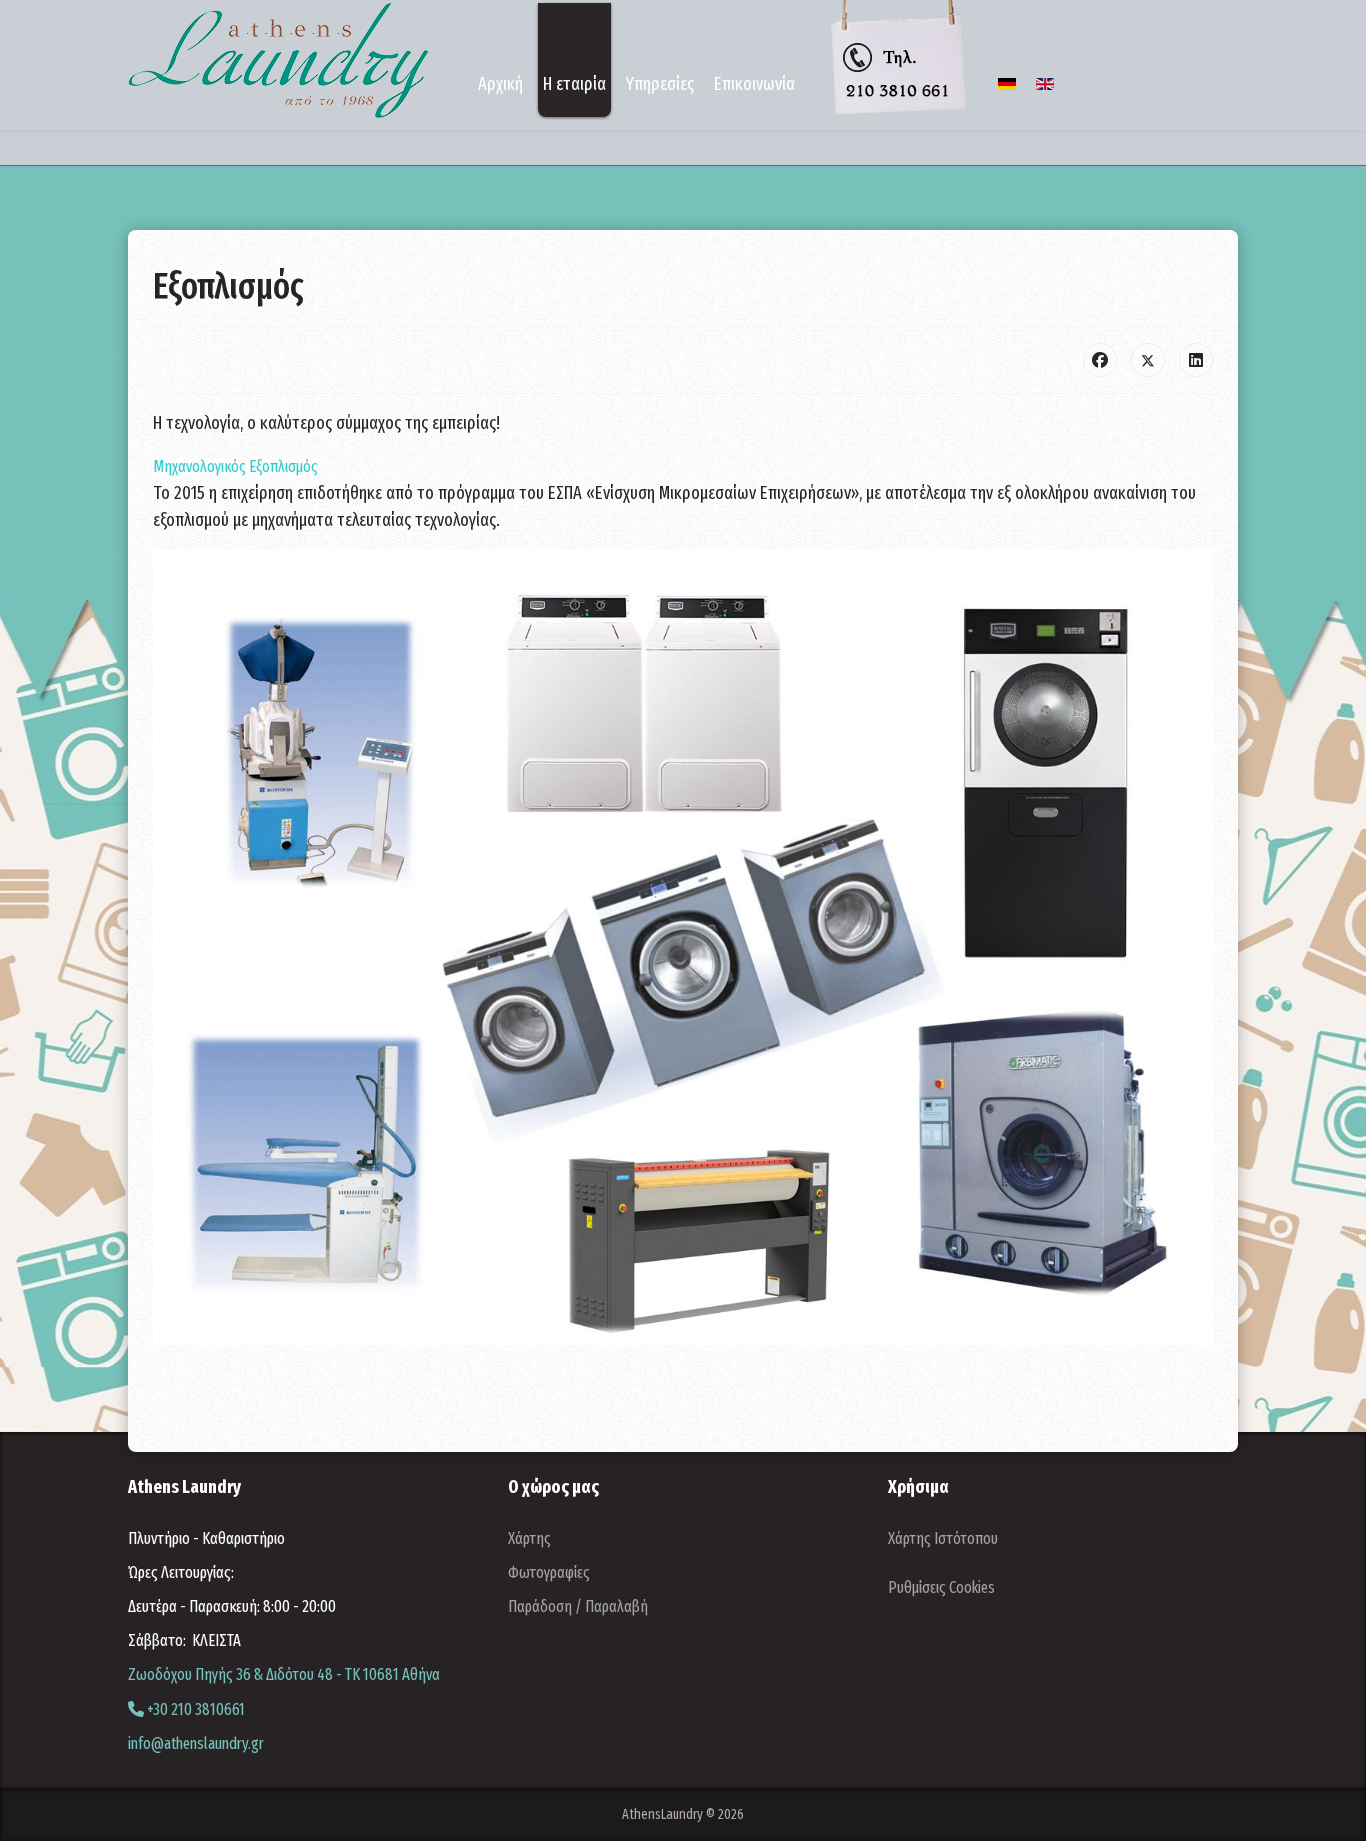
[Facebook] (1100, 360)
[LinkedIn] (1196, 360)
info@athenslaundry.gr (196, 1743)
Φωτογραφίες (549, 1572)
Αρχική (500, 84)
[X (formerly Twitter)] (1148, 360)
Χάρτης (529, 1538)
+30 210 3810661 (194, 1709)
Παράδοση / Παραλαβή (578, 1606)
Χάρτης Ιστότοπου (943, 1538)
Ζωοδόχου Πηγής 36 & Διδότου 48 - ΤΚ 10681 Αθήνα (284, 1674)
